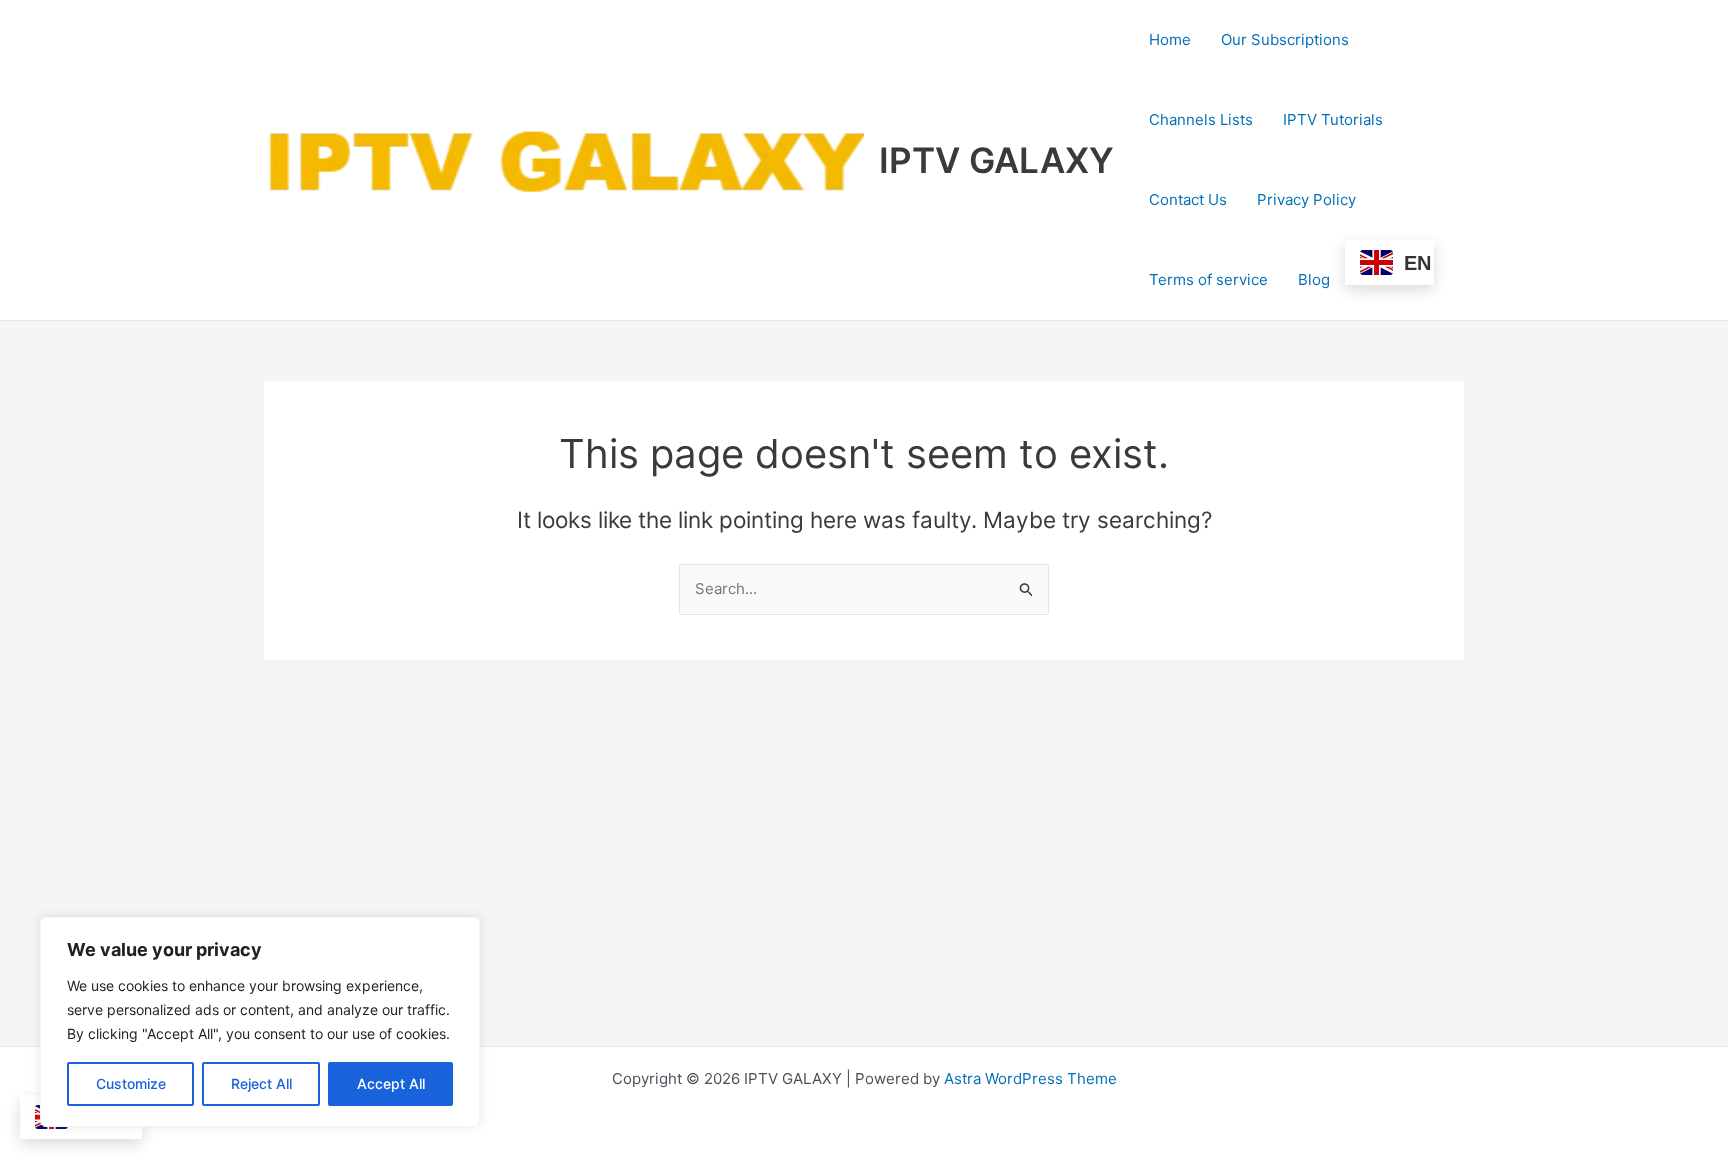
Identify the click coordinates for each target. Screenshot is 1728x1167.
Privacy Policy (1306, 199)
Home (1170, 39)
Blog (1314, 279)
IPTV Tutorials (1333, 119)
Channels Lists (1201, 119)
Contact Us (1188, 199)
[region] (260, 1022)
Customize (131, 1083)
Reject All (261, 1083)
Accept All (391, 1083)
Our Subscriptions (1285, 39)
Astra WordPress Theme (1030, 1078)
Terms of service (1208, 279)
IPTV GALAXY (996, 160)
